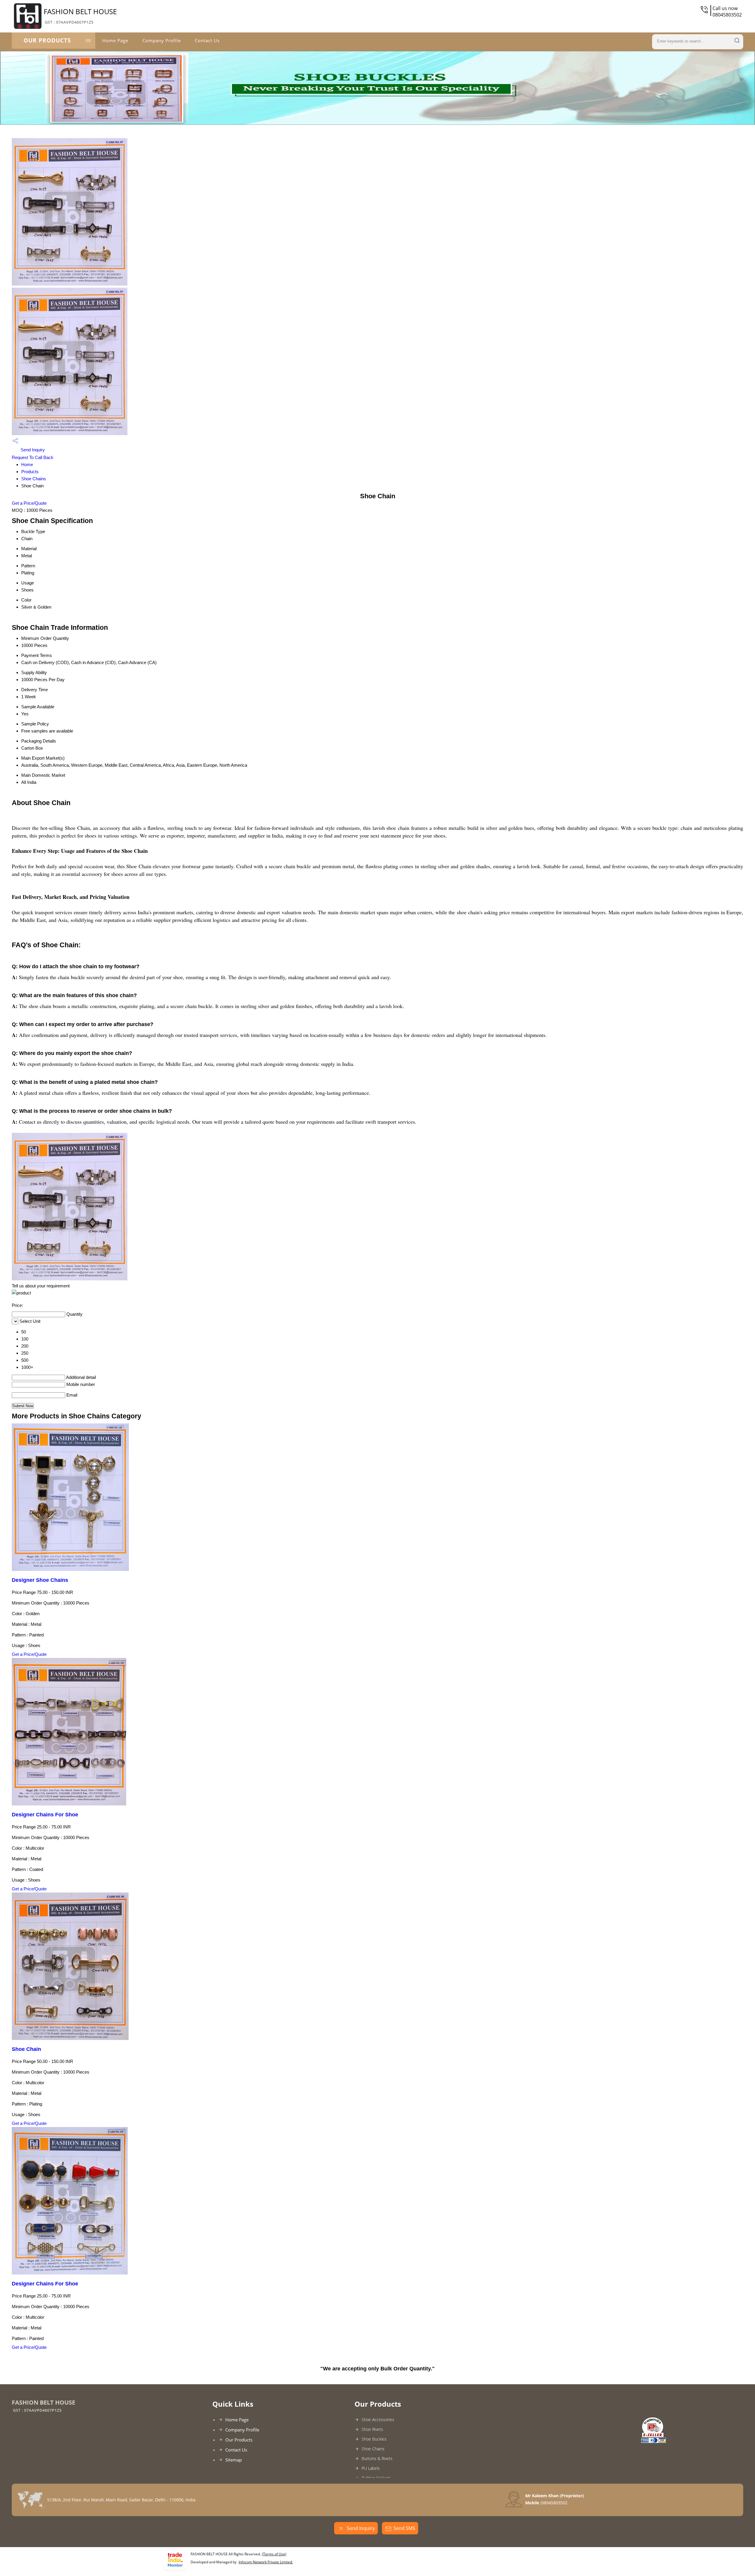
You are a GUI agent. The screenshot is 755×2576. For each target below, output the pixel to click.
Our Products (47, 40)
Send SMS (404, 2528)
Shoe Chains (34, 479)
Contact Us (207, 40)
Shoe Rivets (372, 2429)
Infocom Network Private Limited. (266, 2562)
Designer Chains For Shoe (45, 1815)
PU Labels (371, 2468)
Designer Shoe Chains (40, 1580)
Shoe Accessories (378, 2419)
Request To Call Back (33, 457)
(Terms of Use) (274, 2554)
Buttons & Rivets (377, 2458)
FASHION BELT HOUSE (80, 16)
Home (27, 464)
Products (30, 472)
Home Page (115, 40)
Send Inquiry (32, 450)
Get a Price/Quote (29, 503)
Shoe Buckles (374, 2439)
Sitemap (234, 2460)
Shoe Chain (26, 2049)
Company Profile (162, 40)
